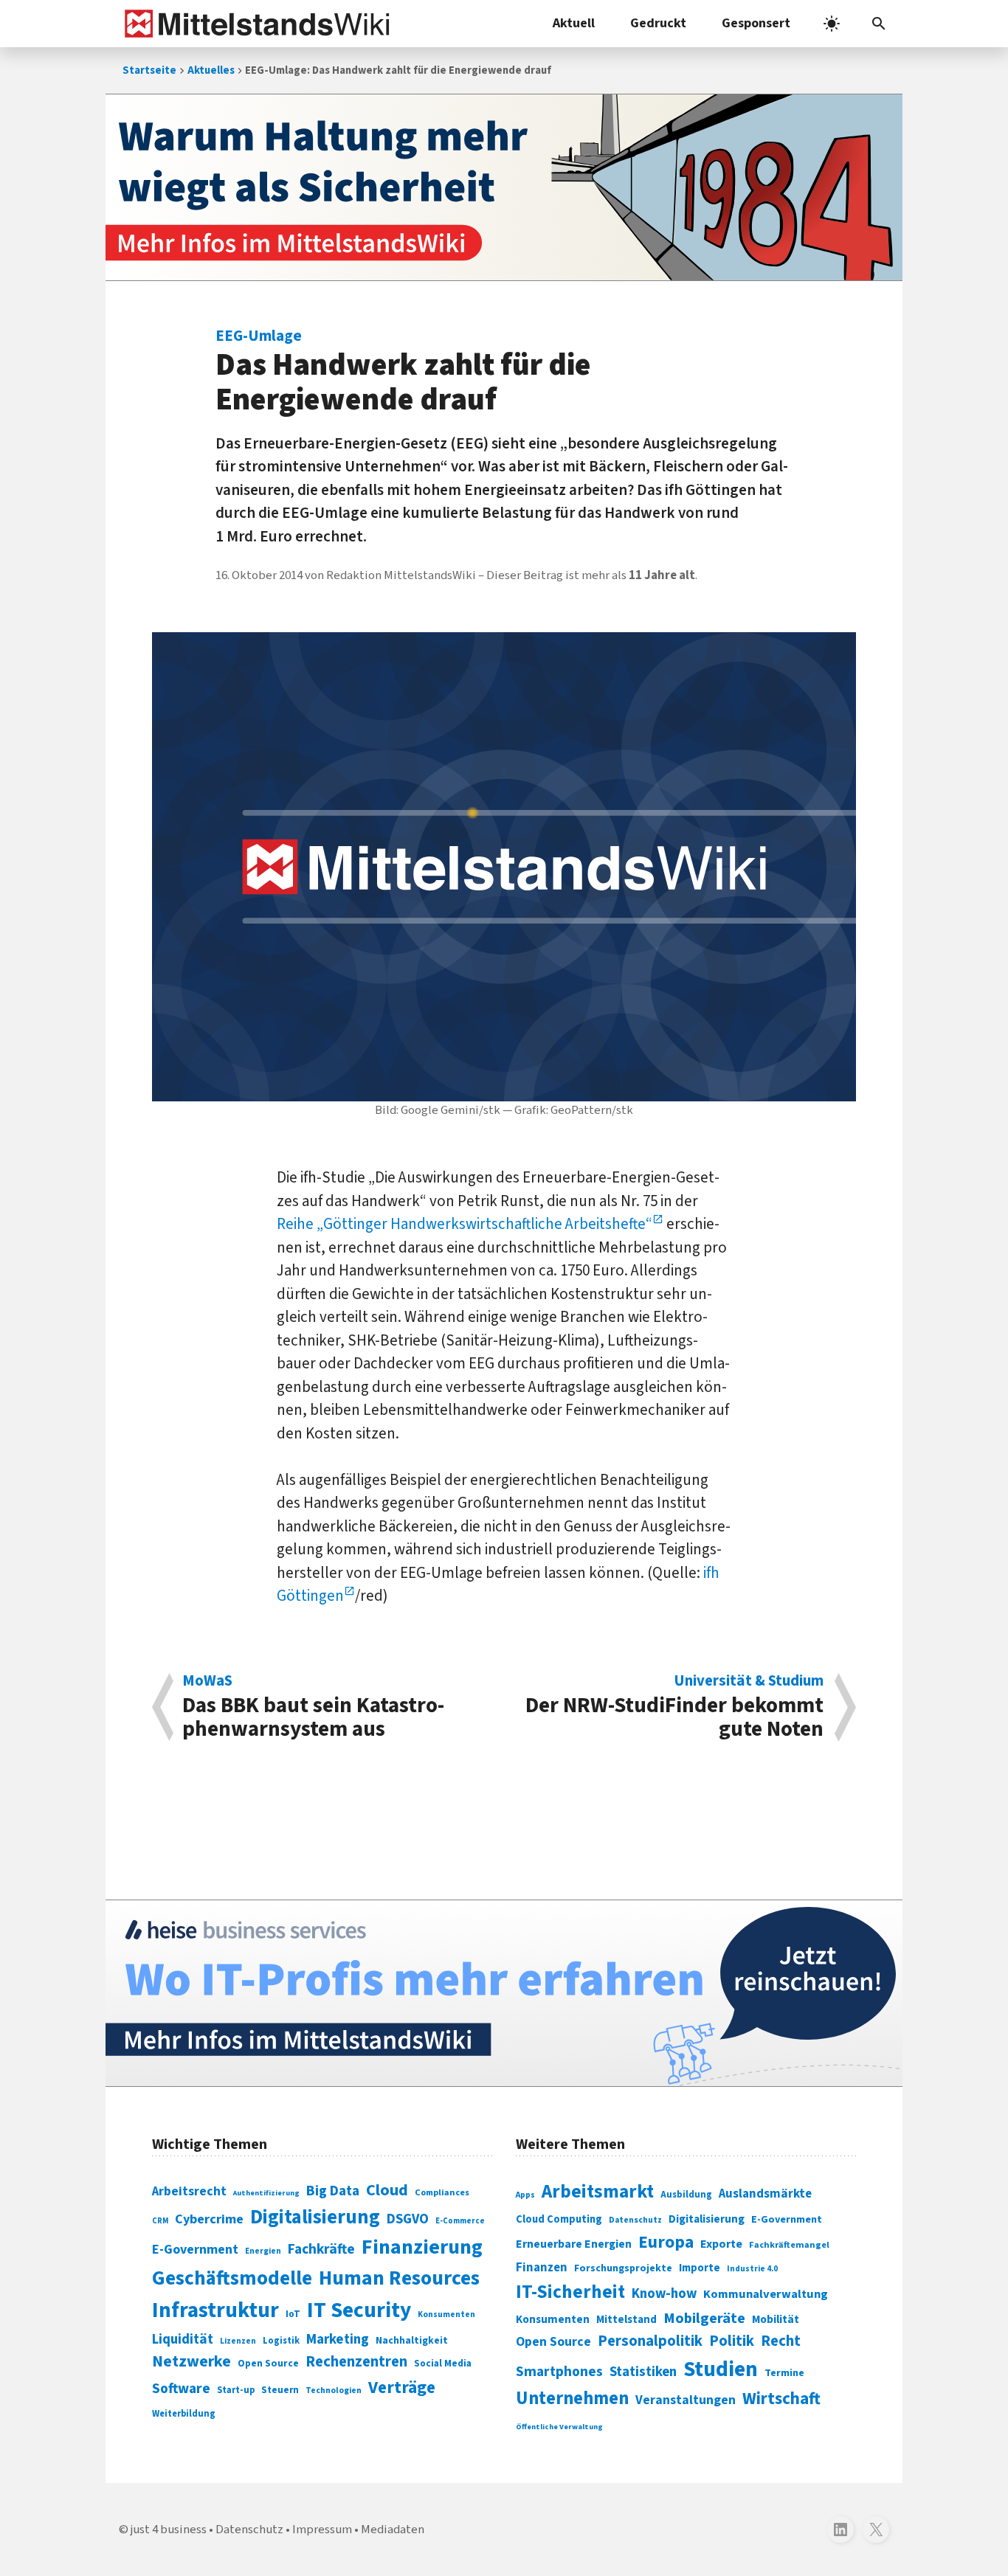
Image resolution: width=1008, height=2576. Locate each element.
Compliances (442, 2192)
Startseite (149, 70)
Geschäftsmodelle (232, 2278)
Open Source (268, 2363)
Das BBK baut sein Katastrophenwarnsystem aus (313, 1707)
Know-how (664, 2293)
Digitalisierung (315, 2217)
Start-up (236, 2390)
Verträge (402, 2388)
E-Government (195, 2250)
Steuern (280, 2390)
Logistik (281, 2341)
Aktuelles (211, 70)
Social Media (443, 2363)
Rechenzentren (356, 2362)
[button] (879, 24)
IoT (293, 2314)
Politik (732, 2341)
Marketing (338, 2340)
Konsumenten (446, 2314)
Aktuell (574, 23)
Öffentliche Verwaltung (559, 2427)
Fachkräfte (321, 2249)
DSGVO (408, 2219)
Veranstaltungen (686, 2400)
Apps (525, 2195)
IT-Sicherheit (570, 2292)
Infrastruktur (215, 2310)
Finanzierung (422, 2247)
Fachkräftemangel (789, 2245)
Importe (700, 2268)
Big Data (333, 2191)
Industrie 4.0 (752, 2268)
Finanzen (542, 2268)
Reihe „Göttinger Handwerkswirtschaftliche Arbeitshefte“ (465, 1224)
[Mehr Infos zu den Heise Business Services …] (504, 1993)
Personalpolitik (650, 2341)
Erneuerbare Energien (574, 2244)
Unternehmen (572, 2399)
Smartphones (559, 2372)
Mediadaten (393, 2530)
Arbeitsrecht (189, 2191)
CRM (160, 2221)
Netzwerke (191, 2362)
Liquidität (183, 2340)
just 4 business (169, 2530)
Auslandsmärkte (765, 2194)
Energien (263, 2251)
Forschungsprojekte (623, 2268)
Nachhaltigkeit (412, 2341)
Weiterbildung (184, 2414)
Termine (784, 2373)
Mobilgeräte (704, 2318)
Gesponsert (756, 23)
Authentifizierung (266, 2193)
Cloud (387, 2190)
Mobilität (776, 2319)
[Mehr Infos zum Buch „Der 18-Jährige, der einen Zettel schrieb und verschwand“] (504, 187)
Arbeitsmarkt (598, 2192)
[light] (832, 24)
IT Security (359, 2310)
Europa (666, 2242)
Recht (781, 2341)
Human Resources (399, 2278)
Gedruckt (658, 23)
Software (181, 2389)
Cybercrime (209, 2219)
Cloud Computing (559, 2219)
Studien (721, 2369)
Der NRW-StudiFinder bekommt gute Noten (674, 1707)
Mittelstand (626, 2320)
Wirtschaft (781, 2399)
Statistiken (643, 2372)
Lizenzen (238, 2341)
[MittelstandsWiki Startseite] (254, 24)
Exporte (721, 2244)
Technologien (334, 2390)
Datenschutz (635, 2220)
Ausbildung (686, 2195)
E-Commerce (460, 2221)
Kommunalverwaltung (766, 2294)
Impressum (322, 2530)
